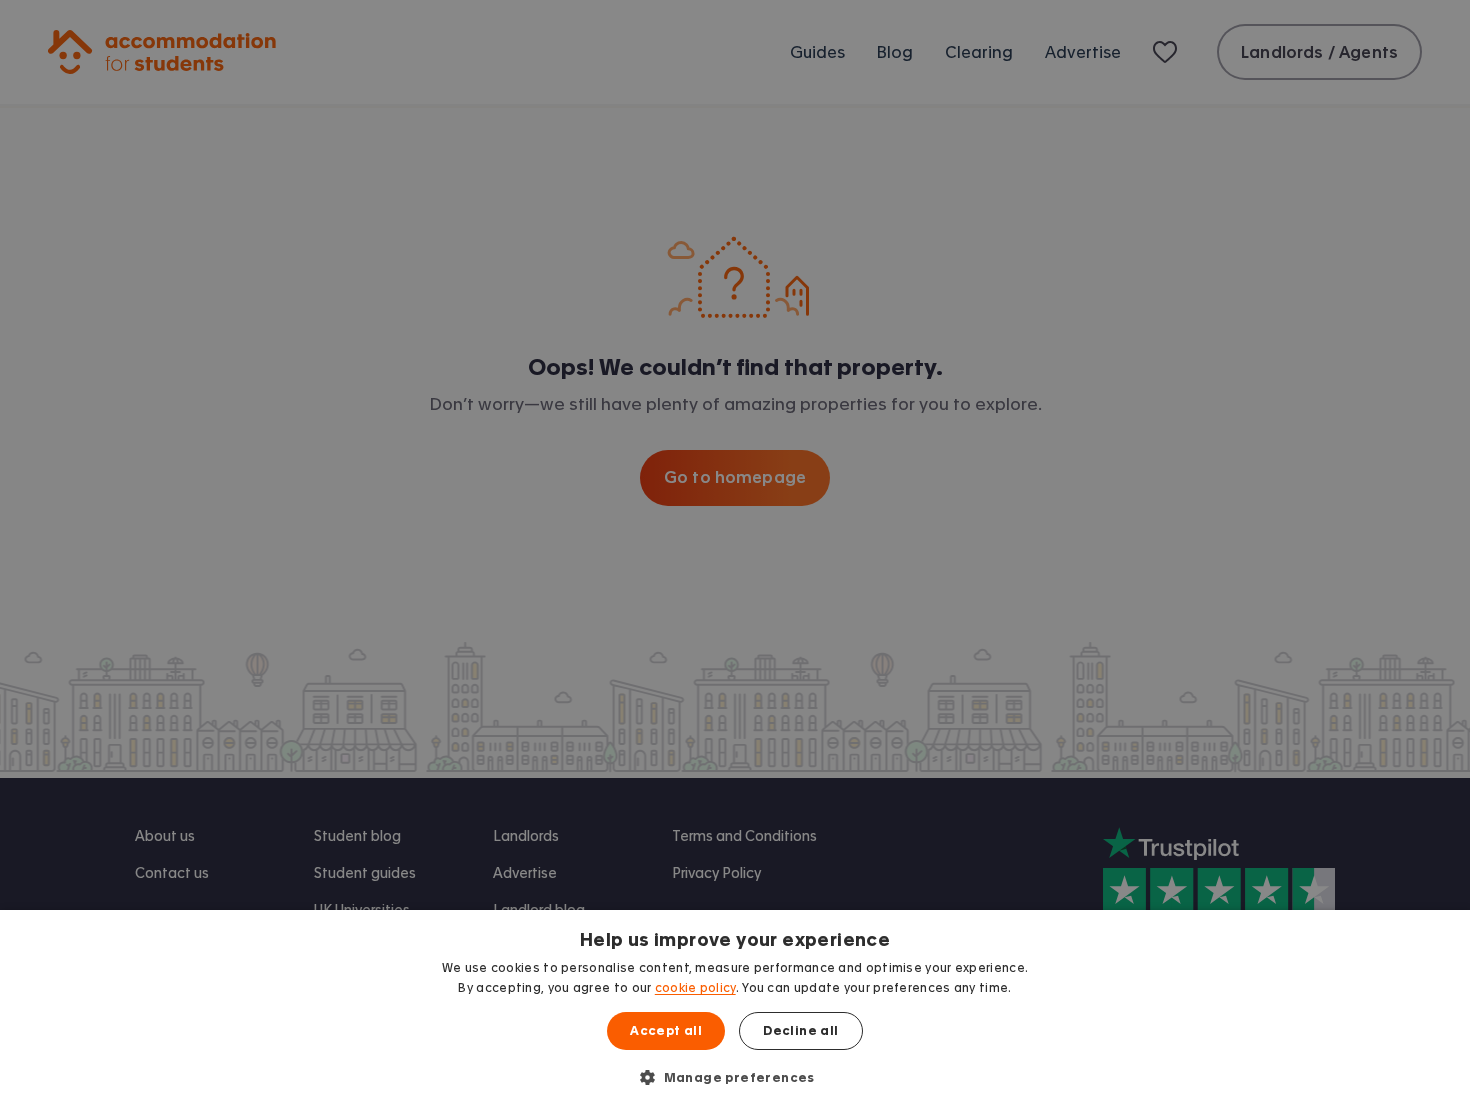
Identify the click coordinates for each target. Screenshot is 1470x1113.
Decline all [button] (800, 1031)
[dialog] (735, 1011)
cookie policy (695, 988)
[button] (735, 1077)
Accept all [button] (666, 1031)
